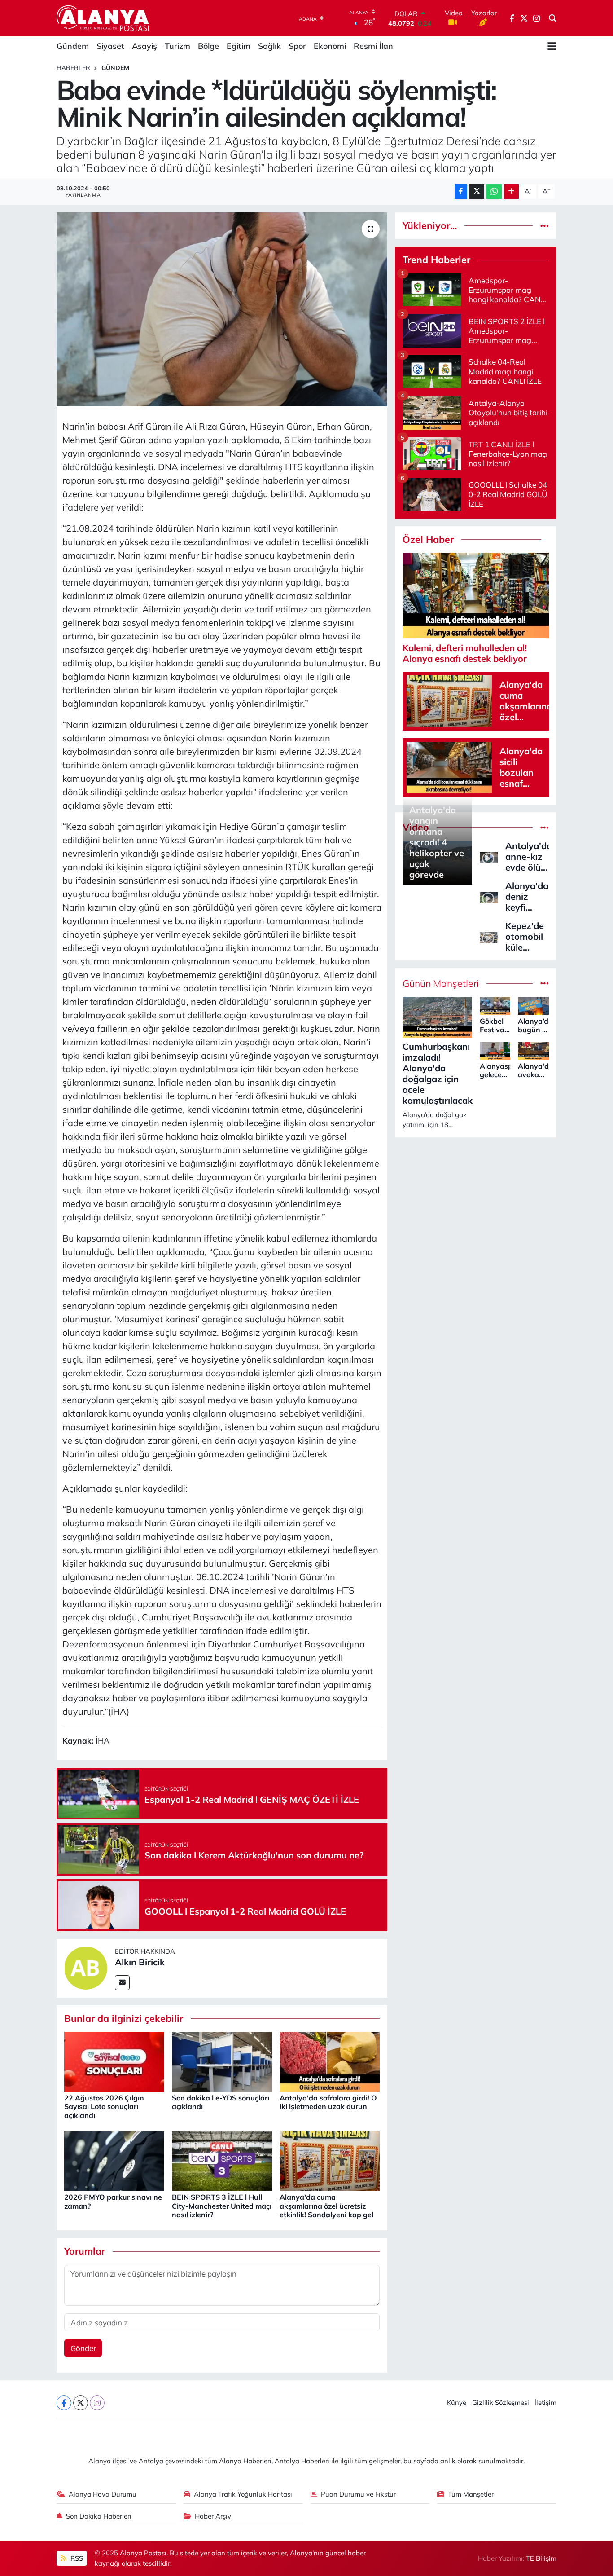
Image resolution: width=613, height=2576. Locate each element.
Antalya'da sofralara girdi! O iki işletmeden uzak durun (328, 2102)
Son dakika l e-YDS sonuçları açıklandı (221, 2102)
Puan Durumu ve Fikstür (358, 2494)
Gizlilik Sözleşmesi (501, 2402)
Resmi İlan (373, 46)
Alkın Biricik (140, 1962)
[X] (81, 2403)
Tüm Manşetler (471, 2494)
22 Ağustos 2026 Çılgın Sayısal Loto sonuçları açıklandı (104, 2106)
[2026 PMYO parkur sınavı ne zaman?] (114, 2160)
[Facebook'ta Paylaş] (461, 192)
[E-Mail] (122, 1983)
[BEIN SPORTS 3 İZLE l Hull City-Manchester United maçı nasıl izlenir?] (222, 2160)
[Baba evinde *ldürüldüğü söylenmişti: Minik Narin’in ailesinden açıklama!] (222, 309)
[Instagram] (97, 2403)
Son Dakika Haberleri (99, 2516)
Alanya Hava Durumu (103, 2494)
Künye (457, 2402)
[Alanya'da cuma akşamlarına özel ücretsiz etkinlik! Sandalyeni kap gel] (330, 2160)
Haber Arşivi (214, 2516)
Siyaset (110, 46)
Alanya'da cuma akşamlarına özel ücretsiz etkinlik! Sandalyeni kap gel (326, 2206)
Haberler (73, 68)
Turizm (177, 46)
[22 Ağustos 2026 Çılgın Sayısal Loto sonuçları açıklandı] (114, 2061)
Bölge (208, 46)
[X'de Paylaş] (477, 192)
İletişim (545, 2402)
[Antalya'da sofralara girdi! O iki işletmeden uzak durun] (330, 2061)
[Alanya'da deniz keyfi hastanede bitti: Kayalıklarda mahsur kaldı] (489, 896)
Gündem (73, 46)
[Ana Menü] (552, 46)
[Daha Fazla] (511, 192)
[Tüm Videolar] (545, 827)
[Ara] (553, 18)
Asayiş (144, 46)
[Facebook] (64, 2403)
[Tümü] (545, 226)
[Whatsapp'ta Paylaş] (494, 192)
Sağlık (269, 46)
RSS (76, 2558)
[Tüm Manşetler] (545, 984)
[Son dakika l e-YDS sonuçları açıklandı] (222, 2061)
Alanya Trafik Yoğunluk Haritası (243, 2494)
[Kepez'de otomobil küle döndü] (489, 936)
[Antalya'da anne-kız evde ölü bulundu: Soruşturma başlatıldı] (489, 856)
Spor (297, 46)
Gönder (83, 2348)
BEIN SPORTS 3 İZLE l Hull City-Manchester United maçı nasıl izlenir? (222, 2206)
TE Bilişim (541, 2558)
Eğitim (239, 46)
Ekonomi (330, 46)
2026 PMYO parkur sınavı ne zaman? (113, 2201)
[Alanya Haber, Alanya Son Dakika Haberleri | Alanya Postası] (103, 18)
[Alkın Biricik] (86, 1967)
